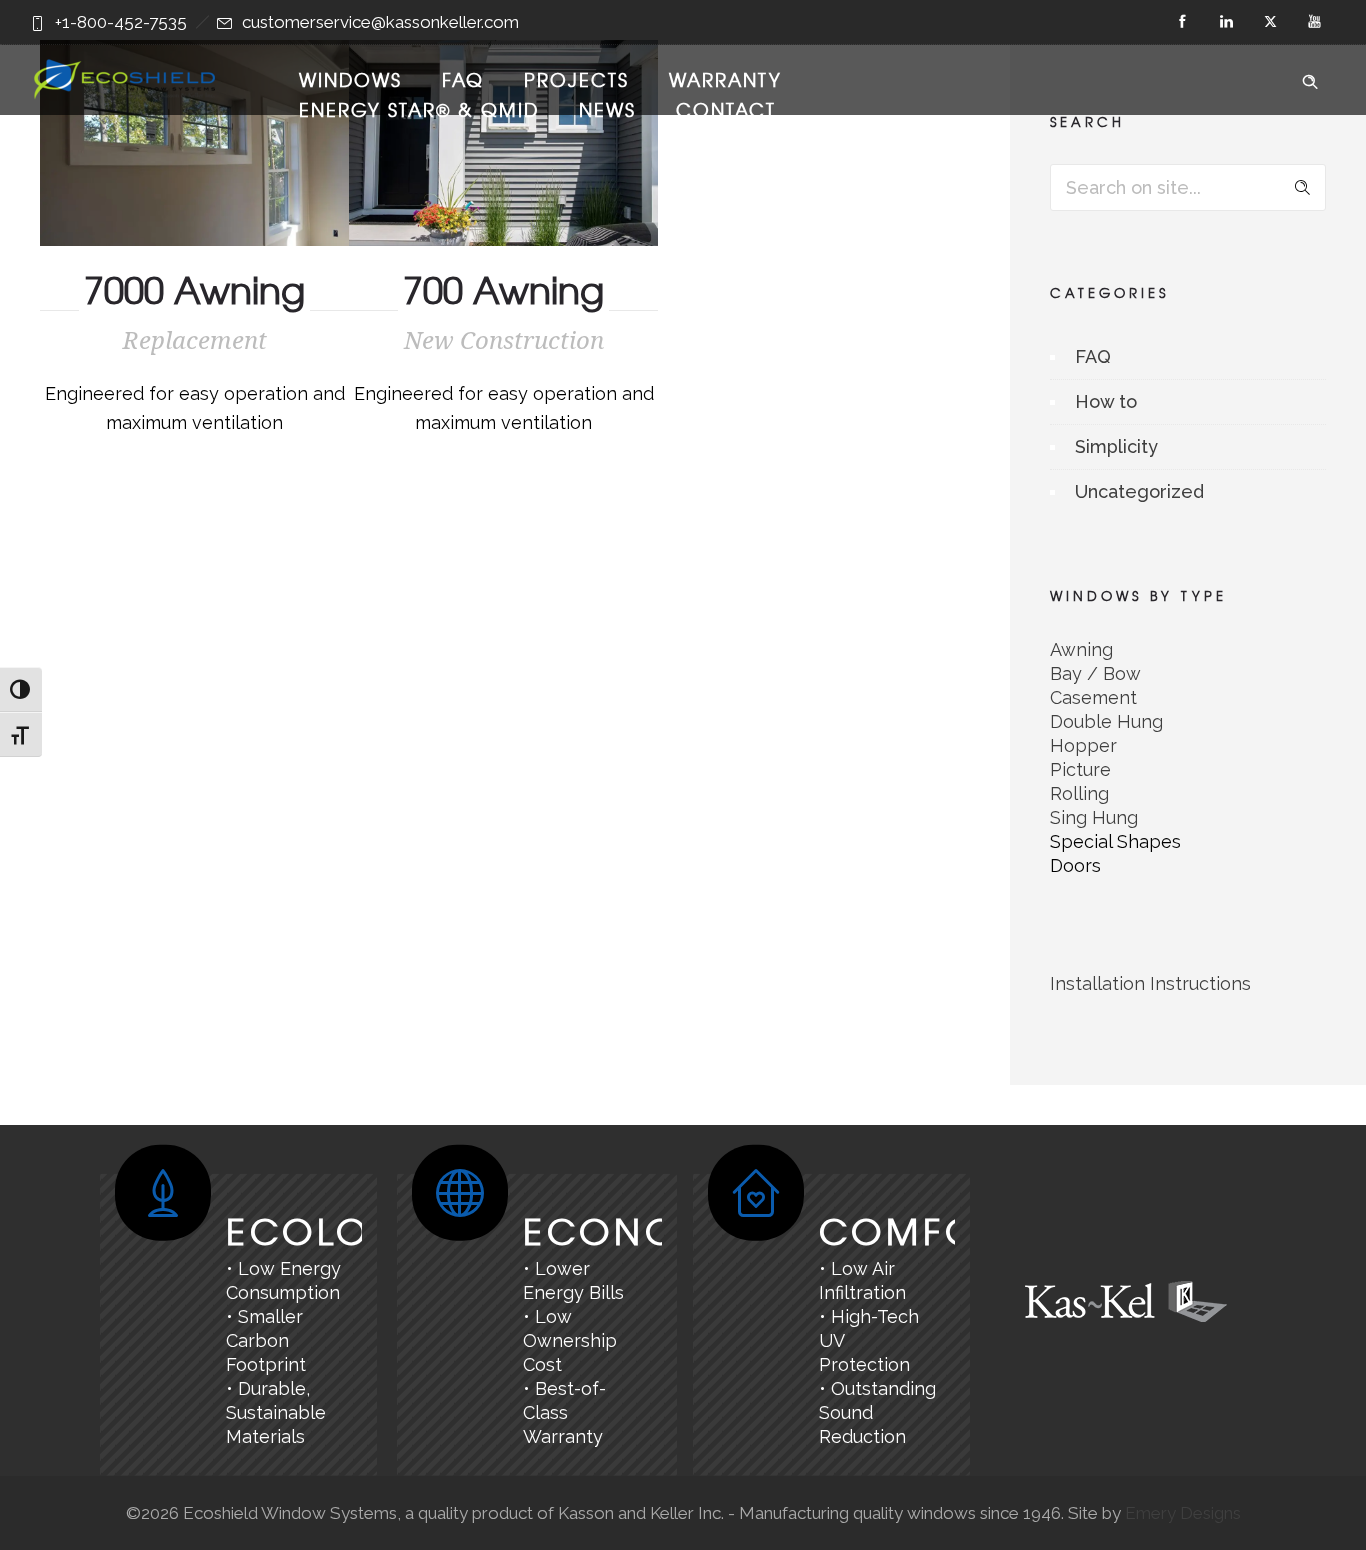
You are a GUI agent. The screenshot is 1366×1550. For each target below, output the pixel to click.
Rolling (1079, 793)
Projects (576, 79)
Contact (726, 109)
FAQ (463, 79)
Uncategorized (1139, 491)
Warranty (725, 79)
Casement (1093, 697)
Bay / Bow (1095, 673)
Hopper (1083, 745)
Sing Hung (1094, 817)
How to (1106, 401)
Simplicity (1116, 446)
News (607, 109)
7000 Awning (194, 288)
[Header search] (1310, 78)
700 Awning (503, 288)
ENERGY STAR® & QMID (419, 109)
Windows (350, 79)
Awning (1081, 649)
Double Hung (1106, 721)
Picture (1080, 769)
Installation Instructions (1150, 983)
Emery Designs (1183, 1513)
